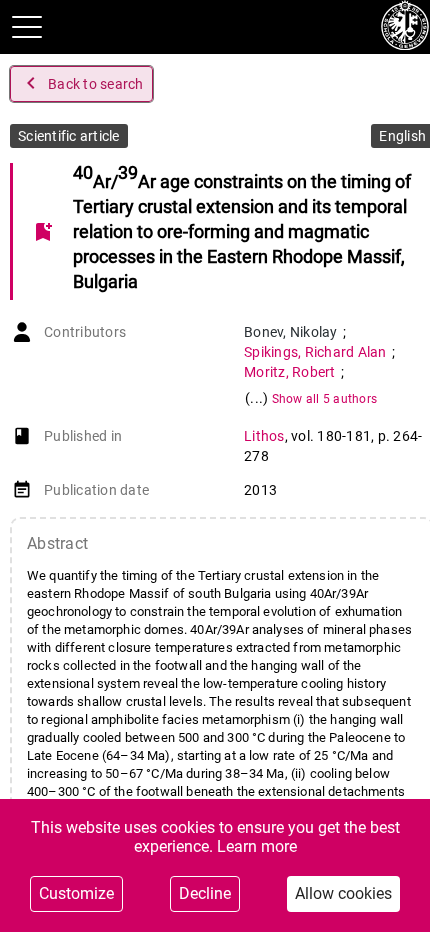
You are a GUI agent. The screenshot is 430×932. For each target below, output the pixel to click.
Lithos (264, 436)
